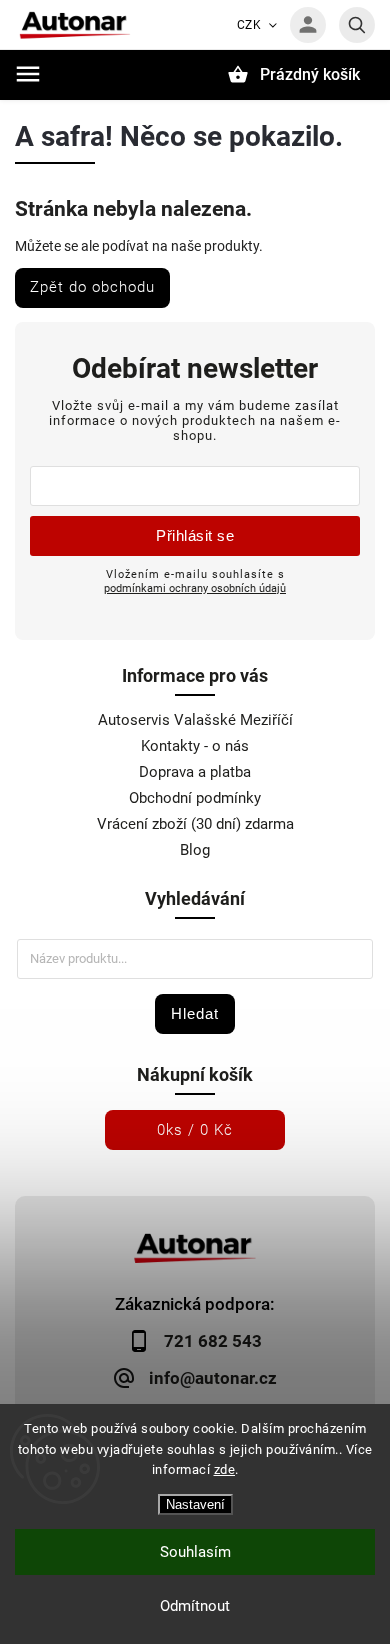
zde (225, 1469)
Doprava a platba (195, 772)
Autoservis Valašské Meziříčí (195, 720)
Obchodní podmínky (195, 798)
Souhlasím (195, 1552)
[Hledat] (357, 25)
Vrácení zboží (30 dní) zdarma (195, 824)
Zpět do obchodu (92, 287)
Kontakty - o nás (195, 746)
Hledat (195, 1013)
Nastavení (195, 1504)
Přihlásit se (195, 535)
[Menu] (28, 74)
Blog (195, 850)
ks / (195, 1130)
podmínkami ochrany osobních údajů (195, 588)
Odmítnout (195, 1606)
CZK (249, 25)
